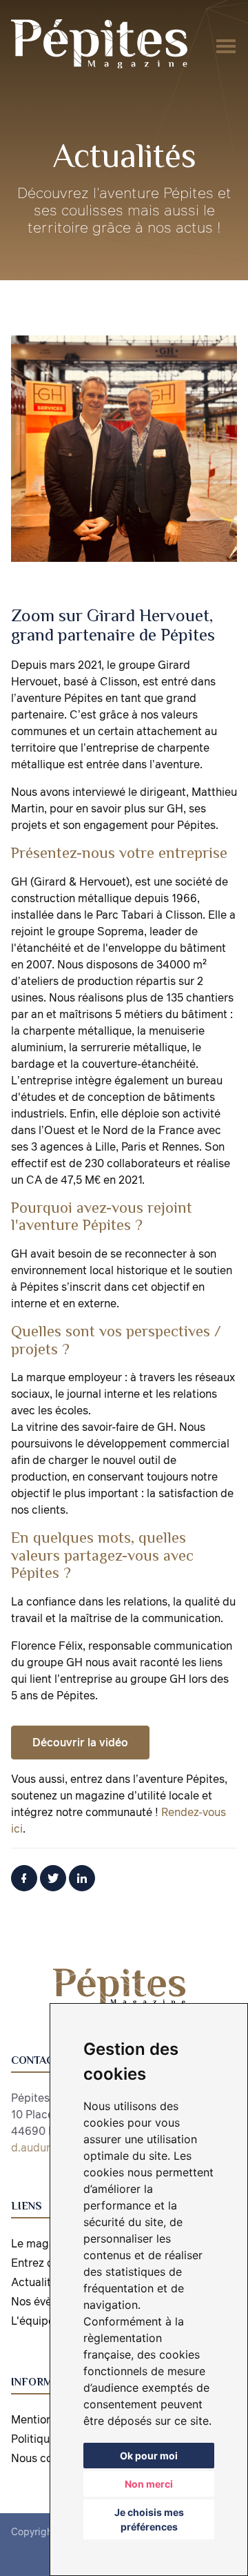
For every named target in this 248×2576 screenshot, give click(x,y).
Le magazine (43, 2243)
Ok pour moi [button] (149, 2456)
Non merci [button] (149, 2484)
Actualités (37, 2282)
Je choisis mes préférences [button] (149, 2519)
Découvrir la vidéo (80, 1742)
